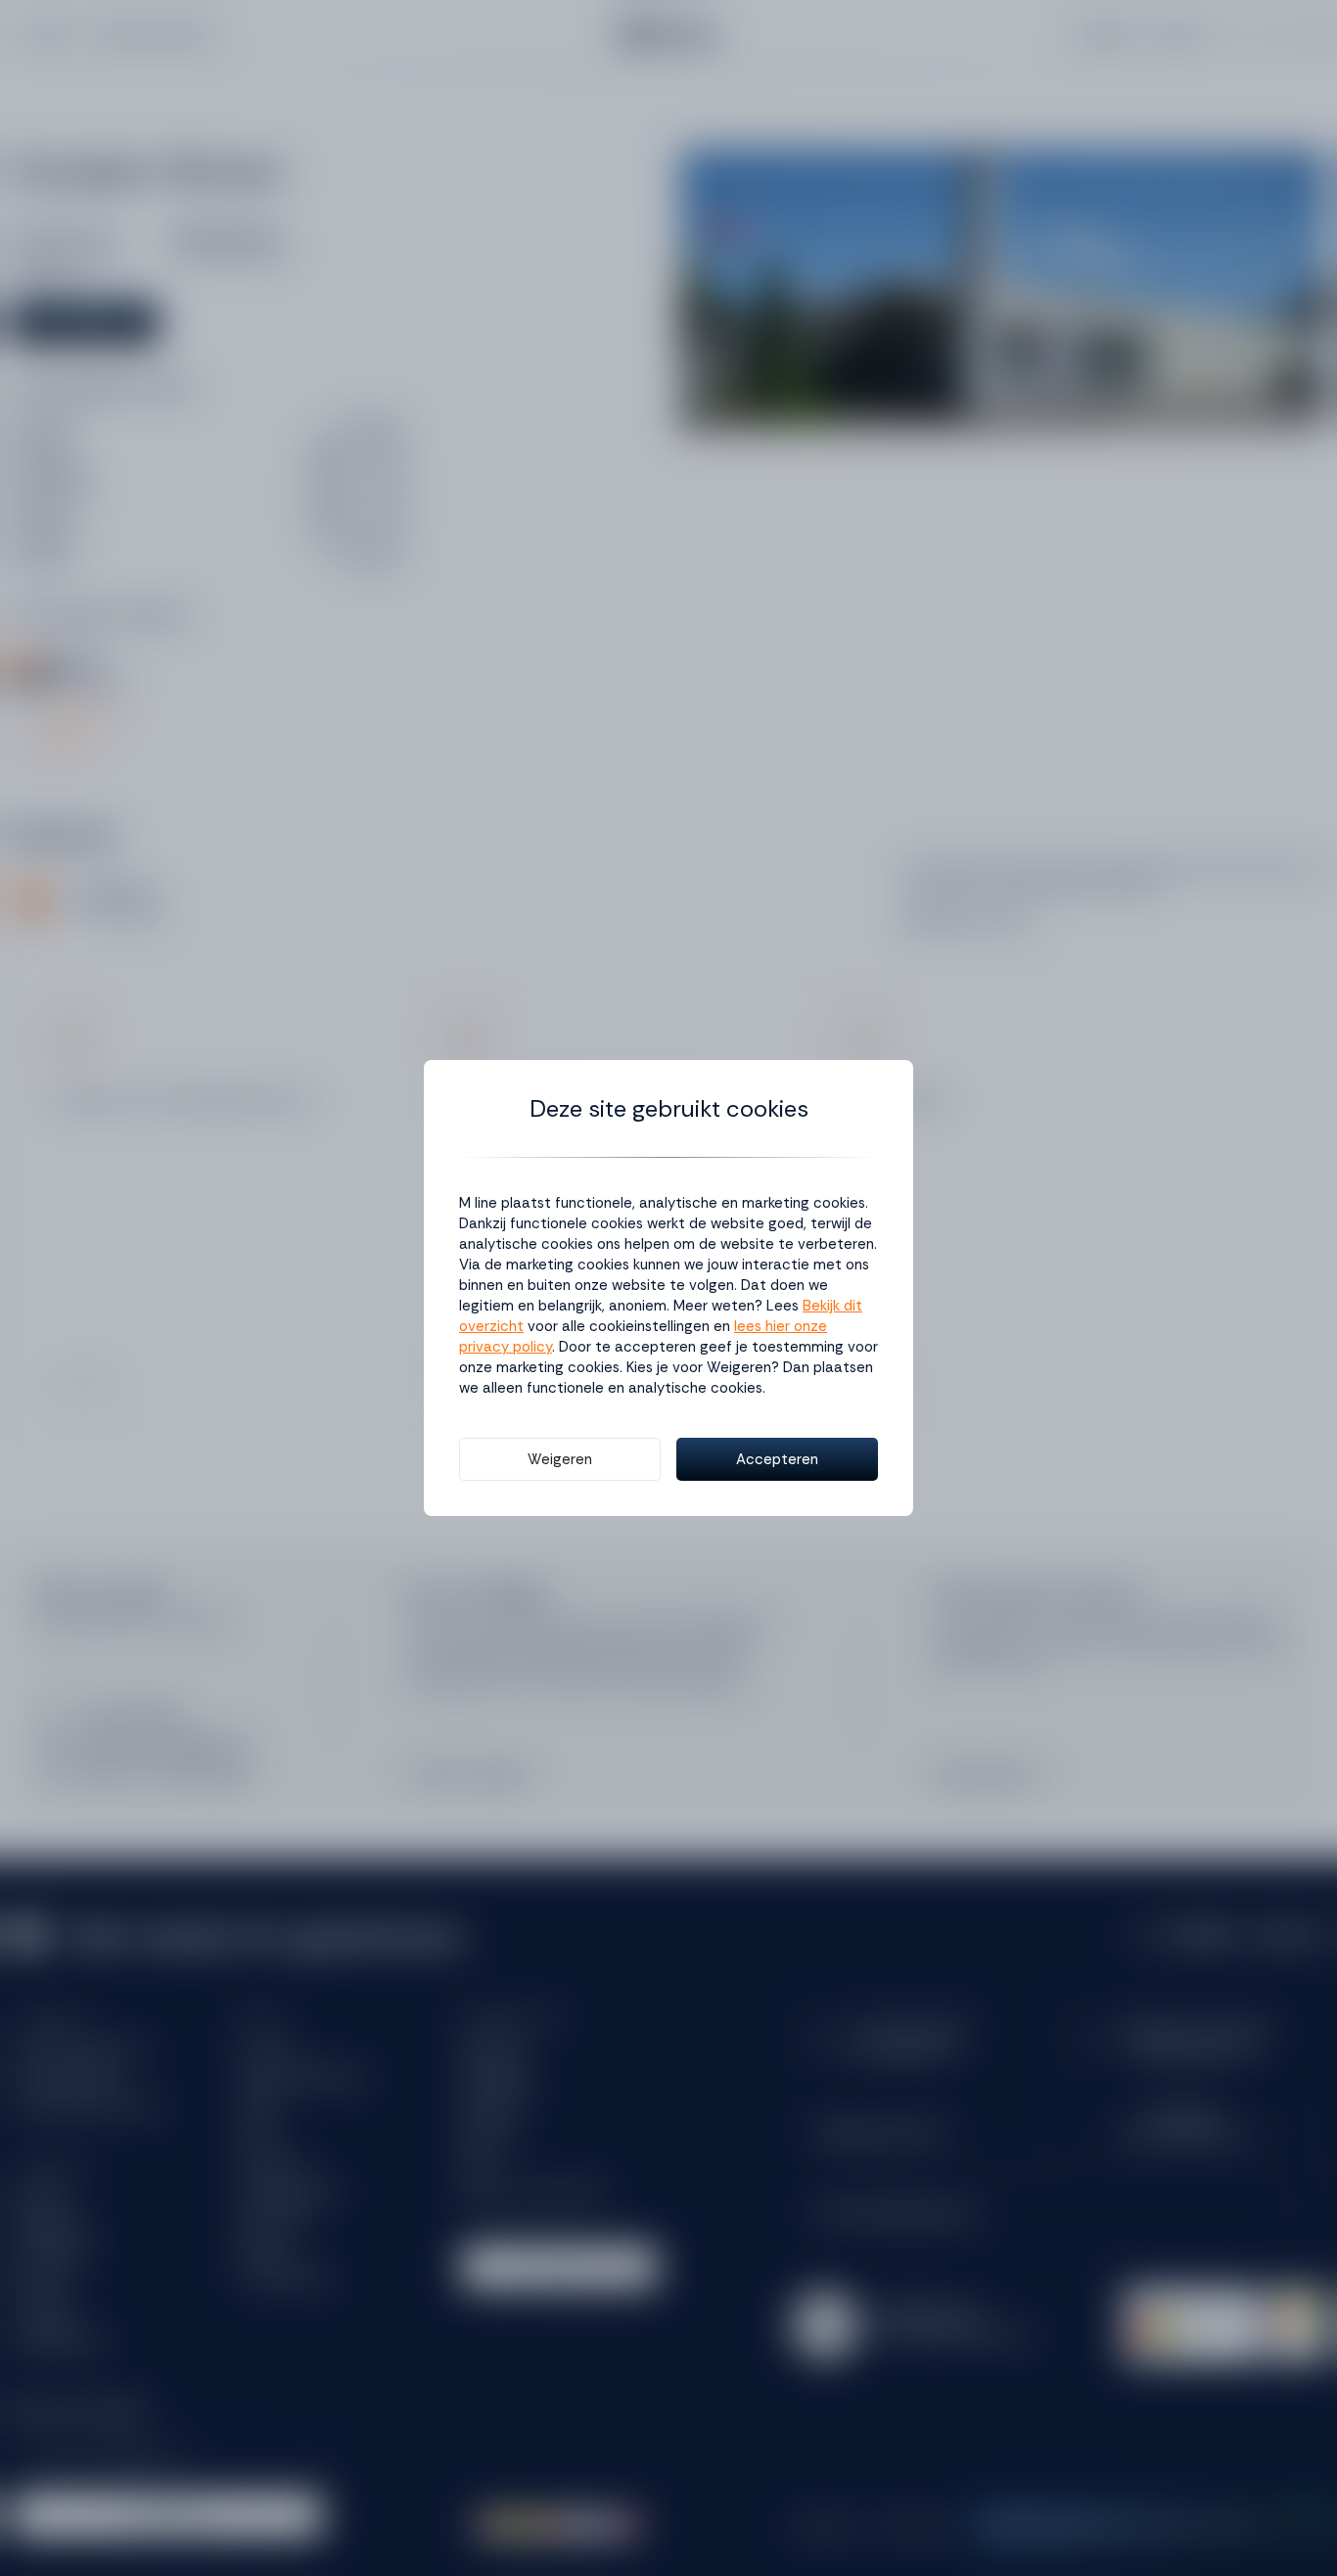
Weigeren (560, 1459)
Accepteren (777, 1459)
